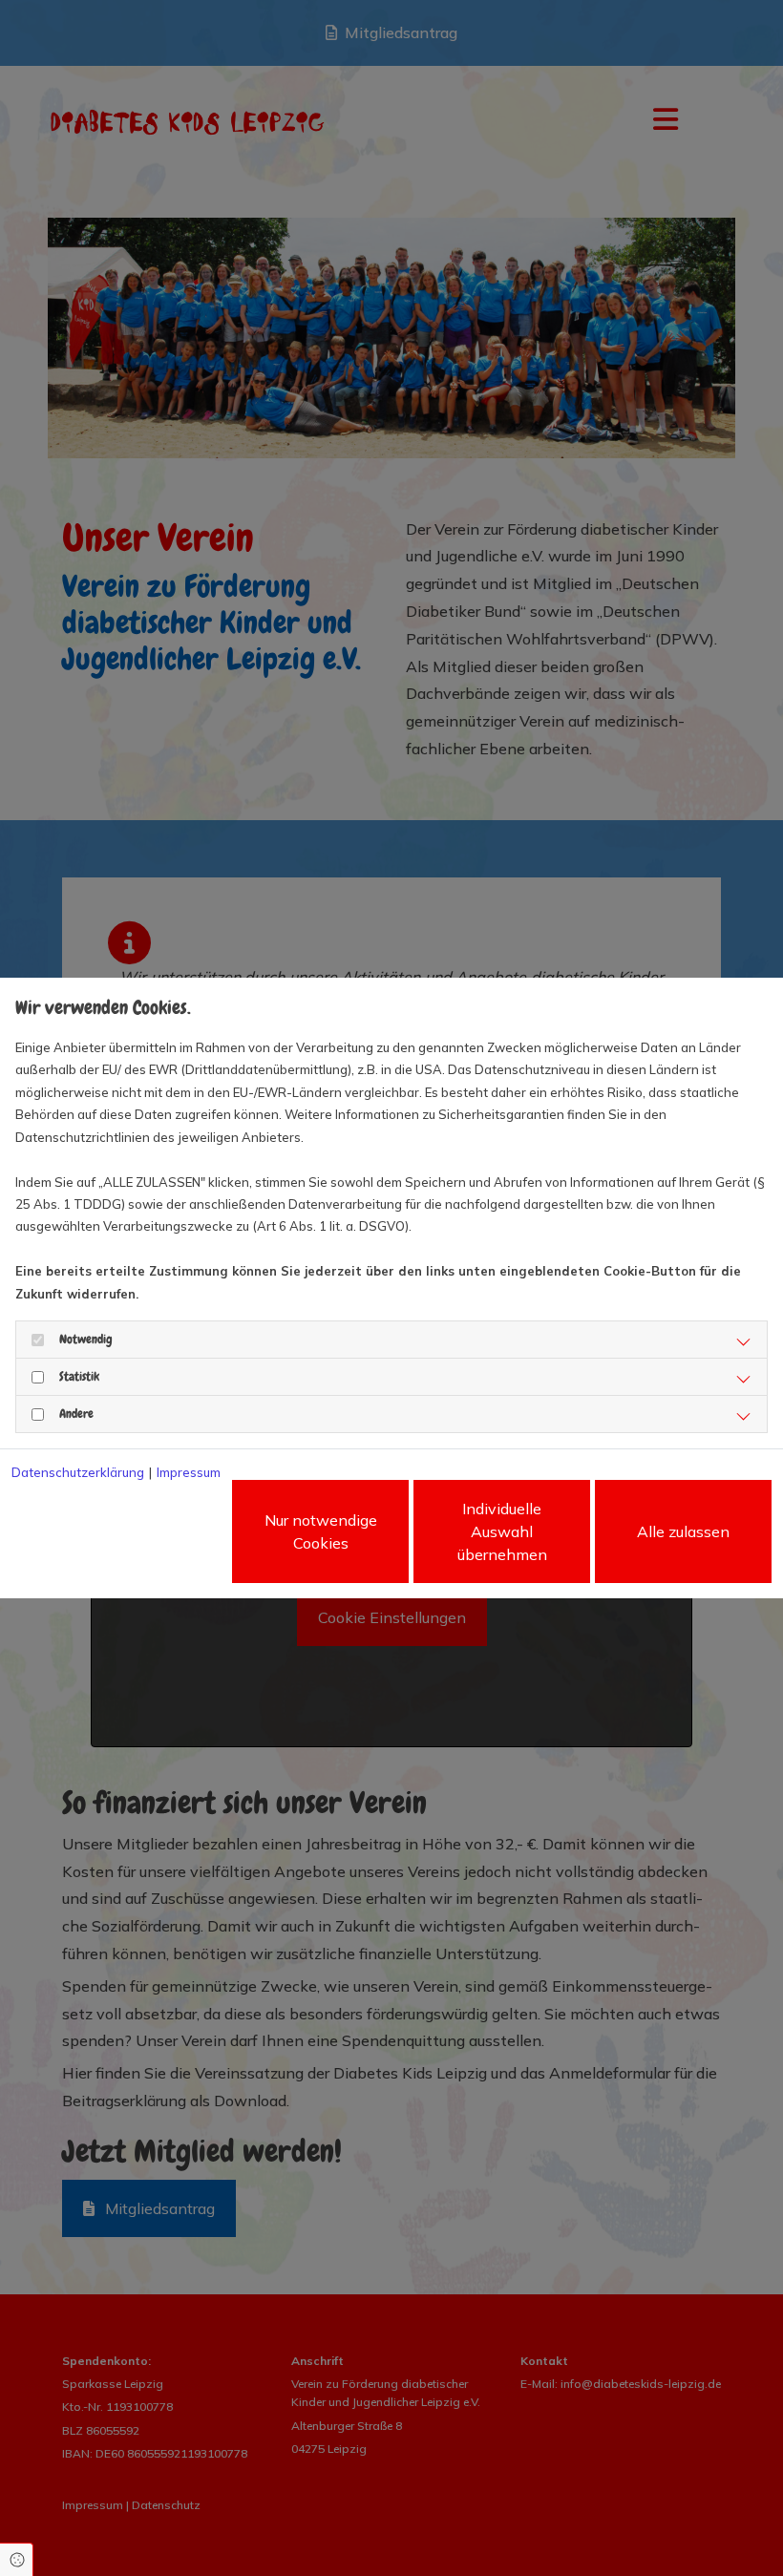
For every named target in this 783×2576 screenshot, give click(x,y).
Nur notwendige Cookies (321, 1531)
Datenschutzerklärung (78, 1472)
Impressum (189, 1472)
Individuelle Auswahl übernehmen (502, 1531)
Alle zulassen (683, 1531)
